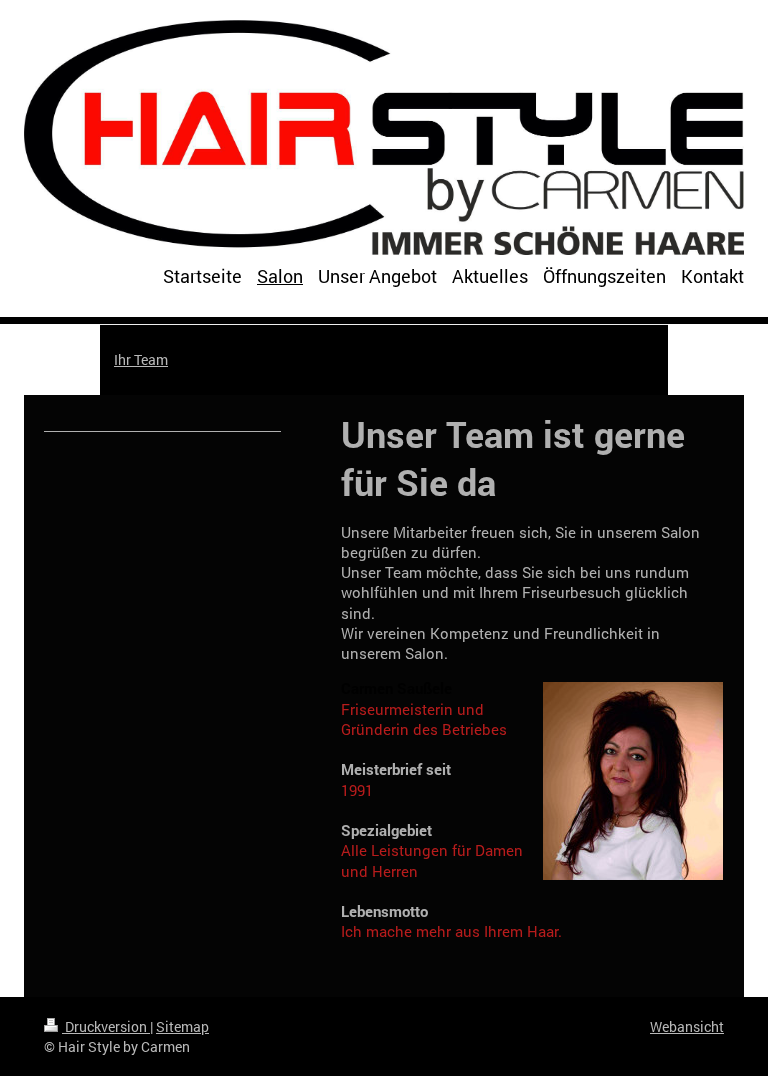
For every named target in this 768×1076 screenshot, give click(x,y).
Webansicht (687, 1026)
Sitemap (182, 1026)
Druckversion (106, 1026)
